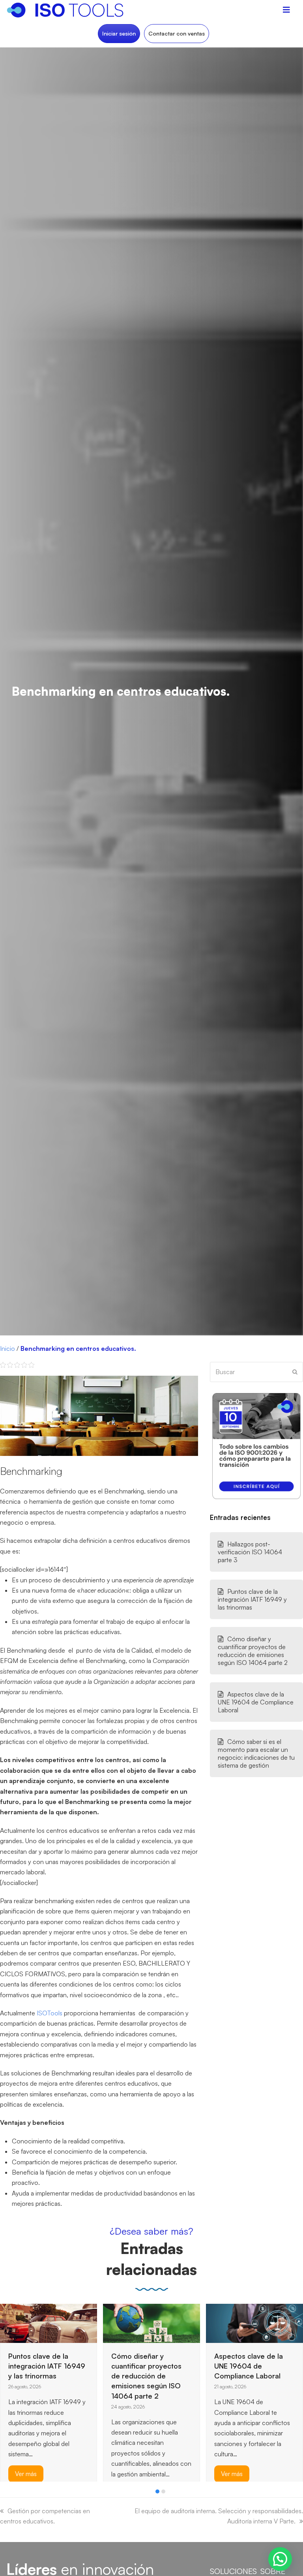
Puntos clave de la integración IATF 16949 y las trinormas (252, 1599)
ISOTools (49, 2013)
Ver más (129, 2474)
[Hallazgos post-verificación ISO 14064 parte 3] (226, 2322)
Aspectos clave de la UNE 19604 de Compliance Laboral (256, 1702)
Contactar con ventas (177, 33)
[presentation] (4, 2493)
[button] (157, 2491)
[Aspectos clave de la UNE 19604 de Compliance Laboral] (151, 2322)
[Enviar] (295, 1372)
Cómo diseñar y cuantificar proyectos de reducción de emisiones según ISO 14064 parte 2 (253, 1651)
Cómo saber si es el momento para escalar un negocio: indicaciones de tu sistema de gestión (256, 1753)
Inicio (7, 1348)
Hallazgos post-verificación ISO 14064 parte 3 (250, 1552)
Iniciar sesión (119, 33)
